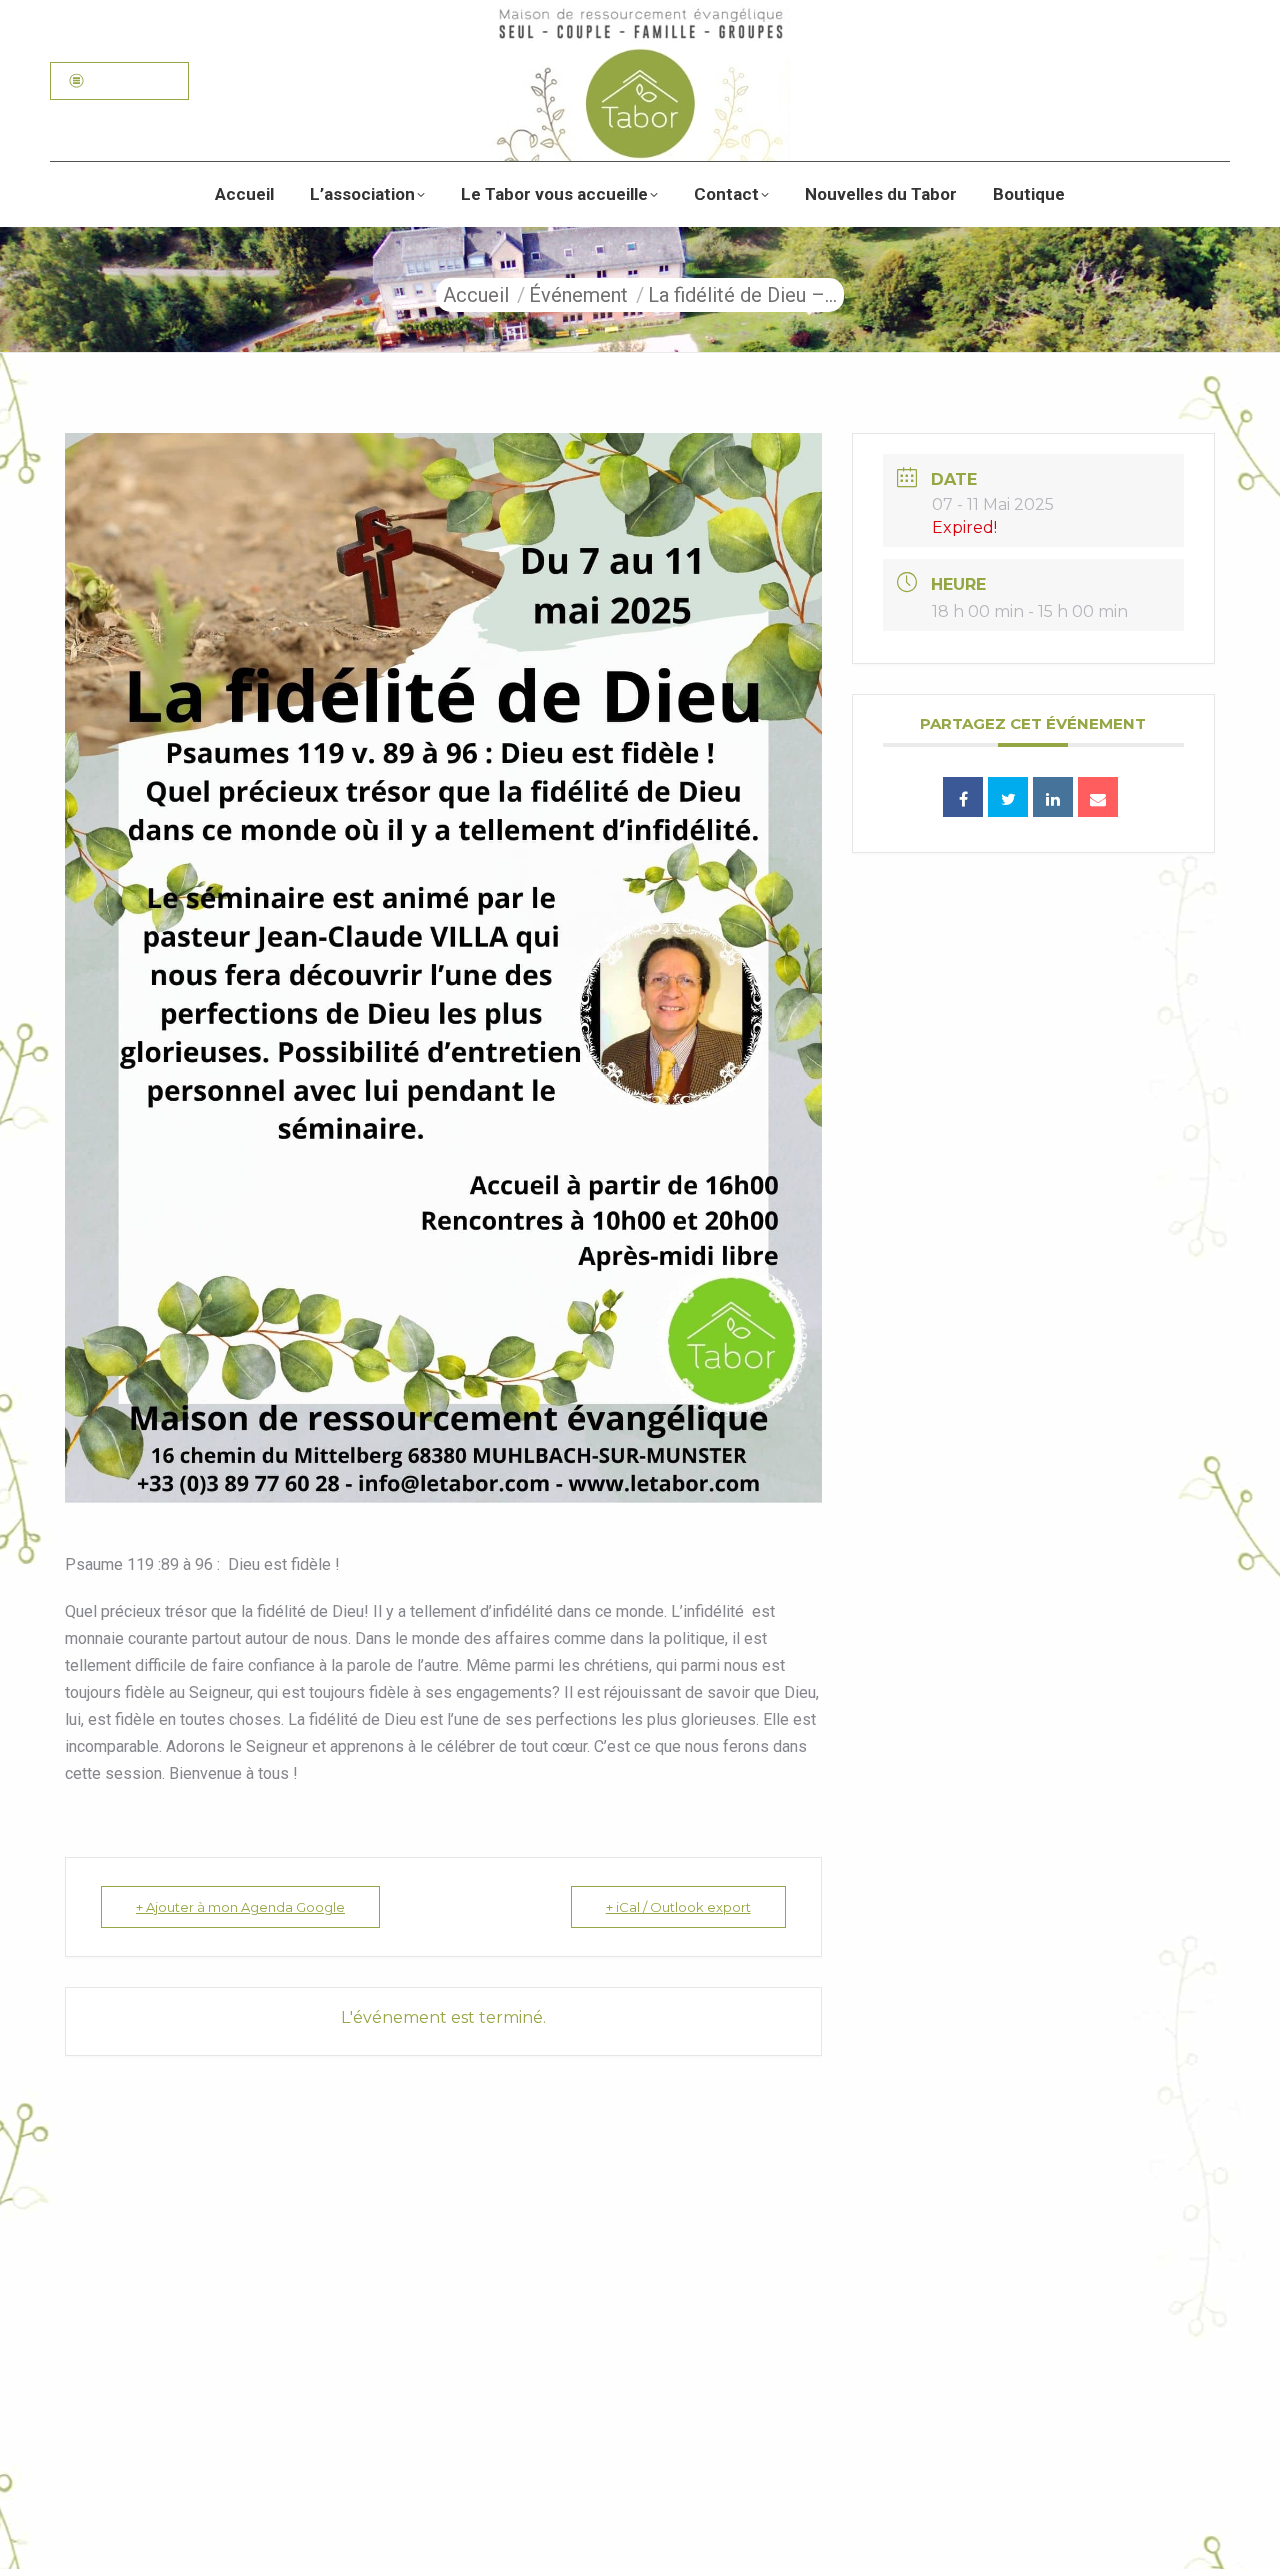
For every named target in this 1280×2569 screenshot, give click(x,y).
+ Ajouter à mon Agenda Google (240, 1907)
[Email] (1098, 797)
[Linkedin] (1053, 797)
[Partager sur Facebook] (963, 797)
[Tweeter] (1008, 797)
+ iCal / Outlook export (678, 1907)
